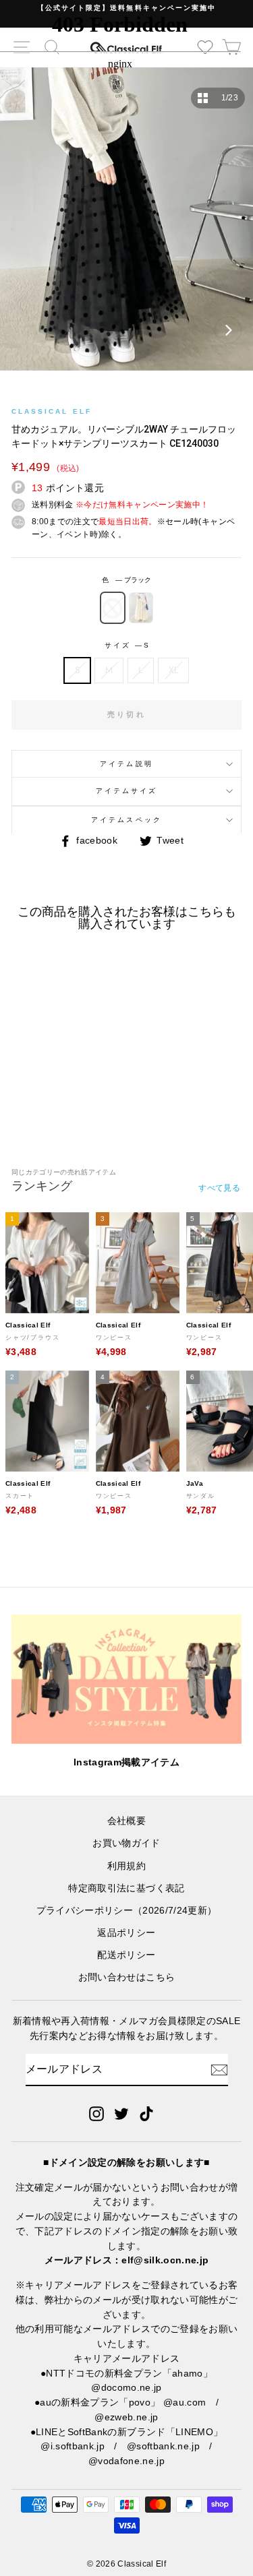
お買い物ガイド (126, 1843)
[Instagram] (96, 2114)
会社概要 (126, 1821)
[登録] (219, 2070)
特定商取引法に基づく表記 (126, 1888)
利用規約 (126, 1866)
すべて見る (219, 1188)
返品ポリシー (126, 1933)
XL (174, 670)
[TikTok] (146, 2114)
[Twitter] (121, 2114)
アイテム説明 (126, 764)
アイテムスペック (126, 820)
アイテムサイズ (126, 791)
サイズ (126, 645)
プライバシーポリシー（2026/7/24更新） (127, 1911)
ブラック (113, 608)
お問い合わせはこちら (126, 1977)
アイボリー (141, 608)
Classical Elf (52, 411)
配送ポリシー (126, 1955)
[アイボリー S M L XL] (126, 226)
